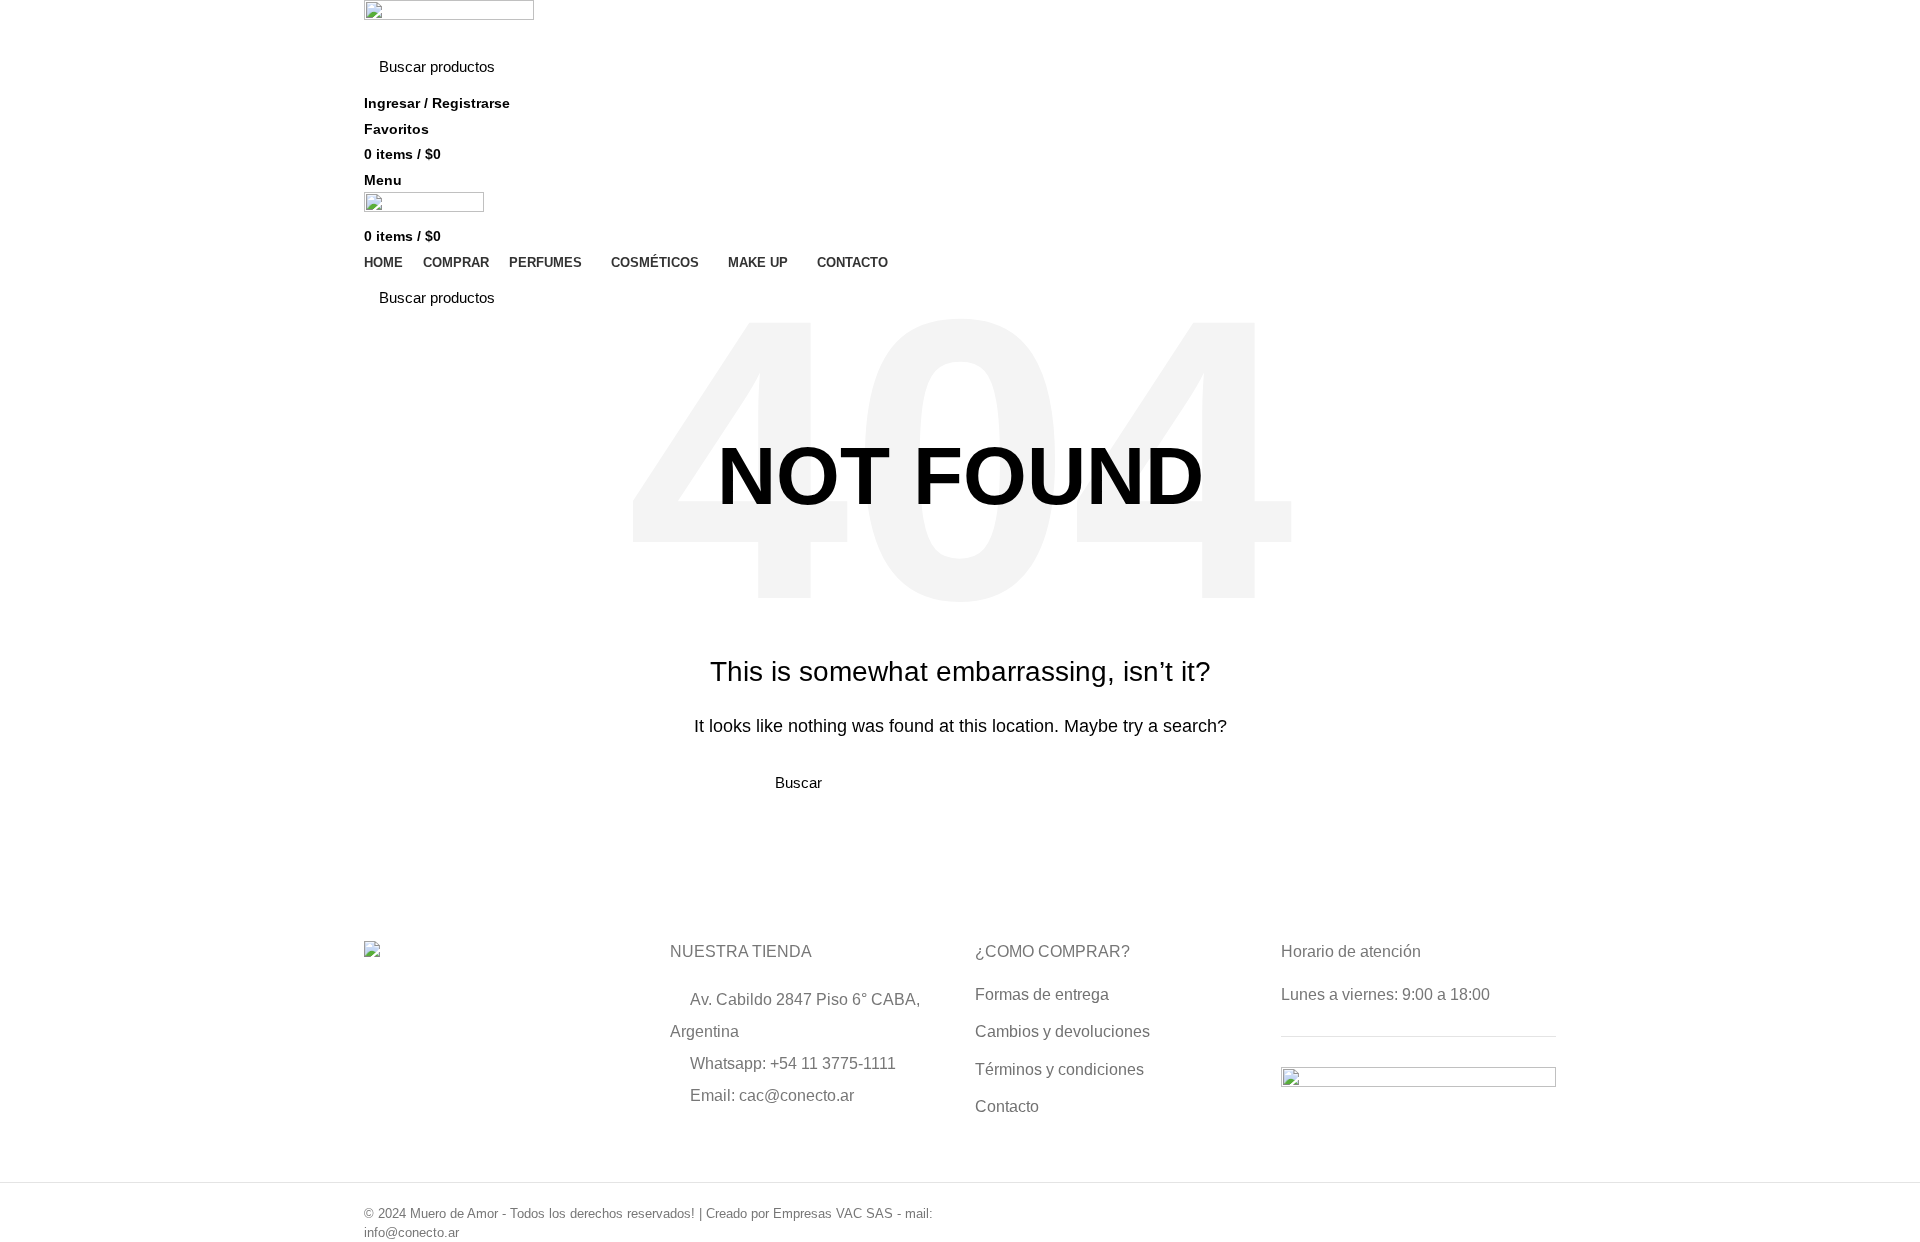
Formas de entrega (1042, 994)
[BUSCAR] (1529, 67)
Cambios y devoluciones (1062, 1031)
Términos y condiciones (1059, 1069)
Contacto (1007, 1106)
